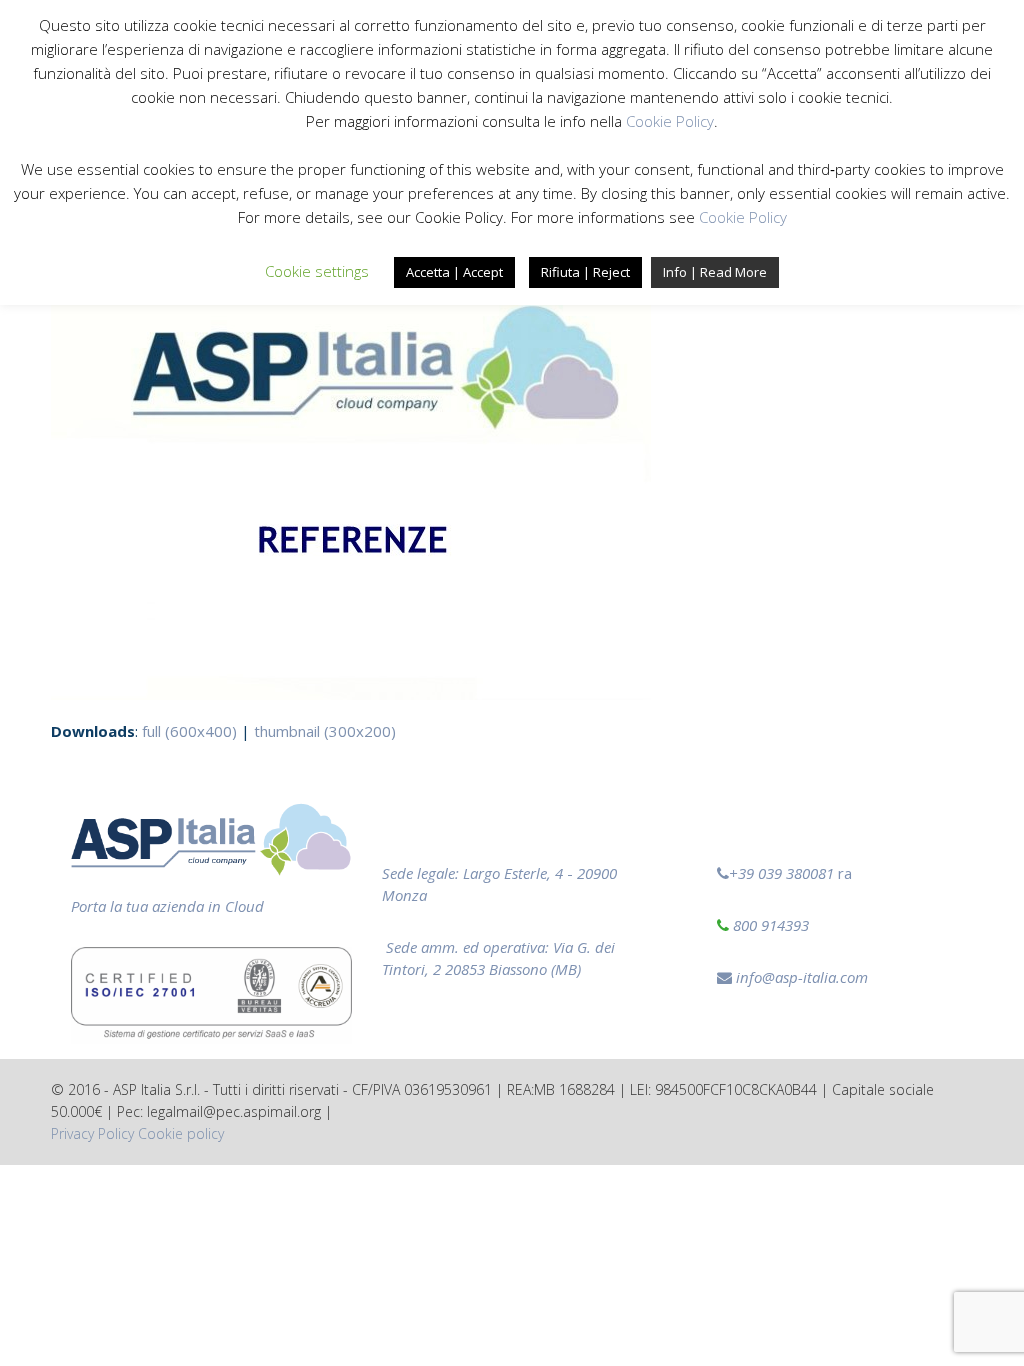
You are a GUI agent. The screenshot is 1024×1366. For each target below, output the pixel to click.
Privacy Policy (92, 1133)
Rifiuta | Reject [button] (585, 272)
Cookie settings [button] (317, 271)
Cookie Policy (670, 121)
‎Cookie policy (181, 1133)
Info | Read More (715, 272)
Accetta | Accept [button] (454, 272)
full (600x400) (189, 731)
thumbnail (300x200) (325, 731)
